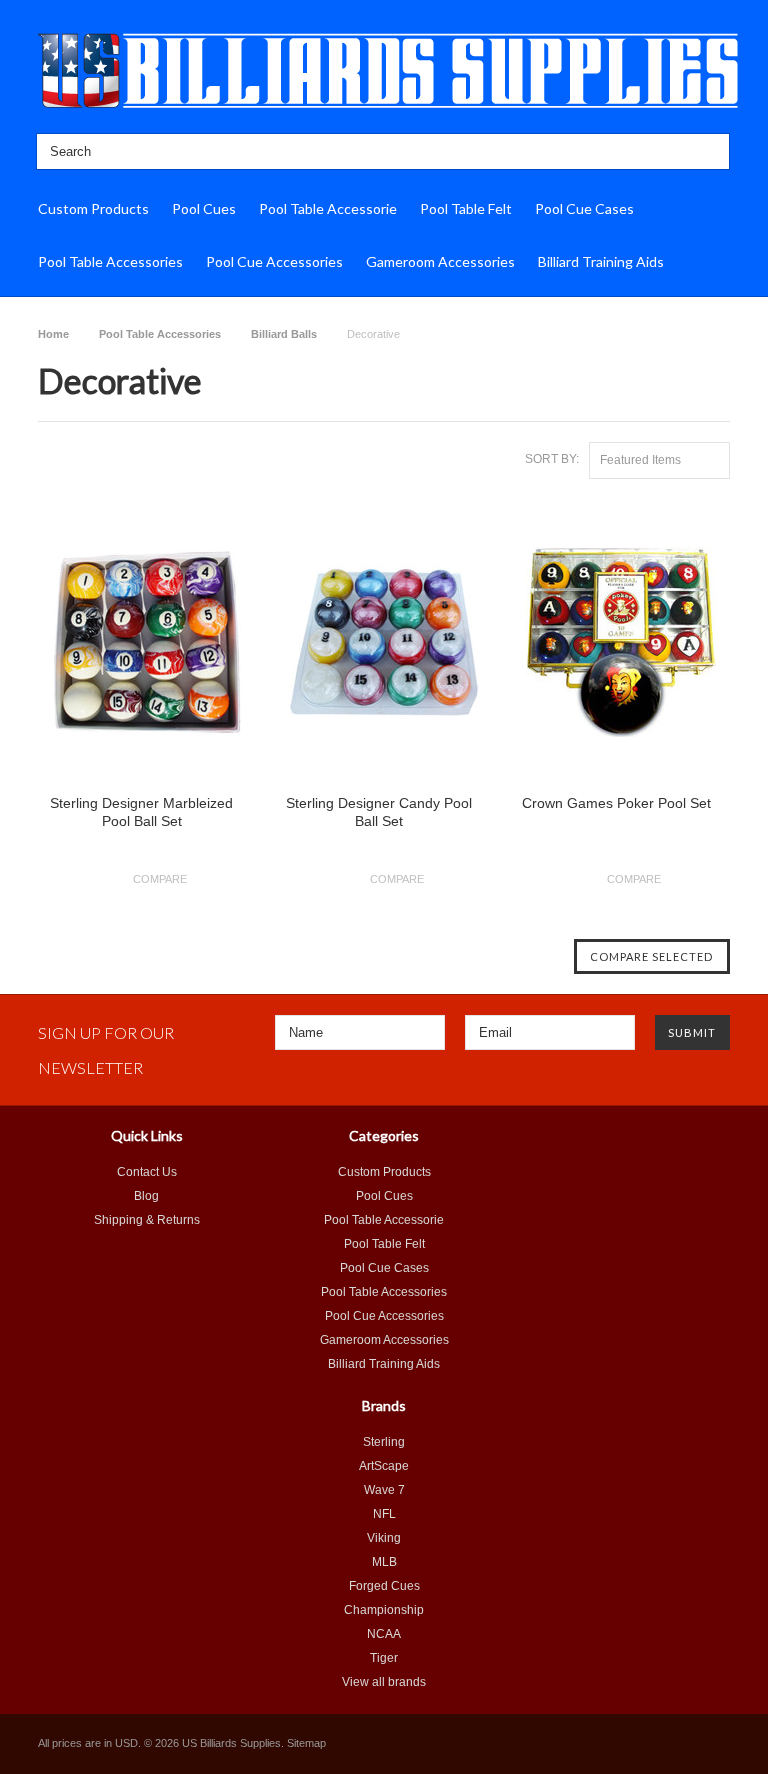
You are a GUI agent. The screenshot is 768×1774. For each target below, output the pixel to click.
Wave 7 (384, 1490)
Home (53, 334)
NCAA (384, 1634)
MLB (384, 1562)
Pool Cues (204, 208)
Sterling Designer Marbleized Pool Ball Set (141, 812)
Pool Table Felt (466, 208)
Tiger (384, 1658)
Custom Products (93, 208)
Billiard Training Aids (601, 261)
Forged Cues (384, 1586)
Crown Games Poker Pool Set (616, 803)
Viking (384, 1538)
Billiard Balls (284, 334)
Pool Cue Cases (584, 208)
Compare (160, 879)
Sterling (384, 1442)
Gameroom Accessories (440, 261)
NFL (384, 1514)
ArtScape (384, 1466)
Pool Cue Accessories (274, 261)
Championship (384, 1610)
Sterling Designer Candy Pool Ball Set (379, 812)
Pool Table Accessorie (328, 208)
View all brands (384, 1682)
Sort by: (552, 459)
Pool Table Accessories (110, 261)
